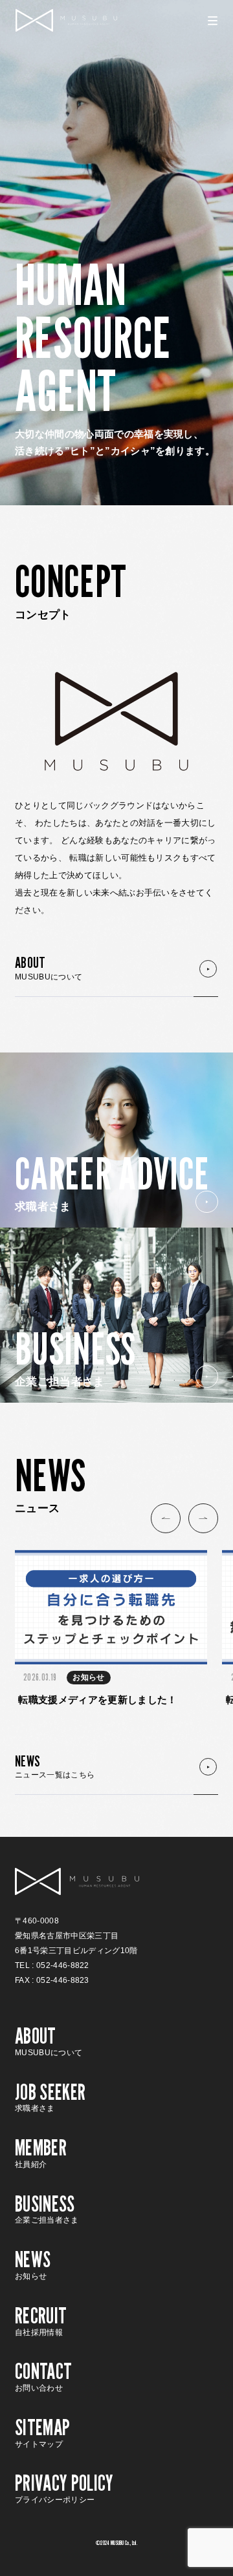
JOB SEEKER (50, 2096)
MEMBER (41, 2152)
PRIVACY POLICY (64, 2487)
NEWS (55, 1766)
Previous (166, 1518)
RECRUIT (41, 2319)
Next (203, 1518)
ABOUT (49, 967)
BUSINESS (47, 2208)
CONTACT (43, 2375)
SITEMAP (42, 2431)
